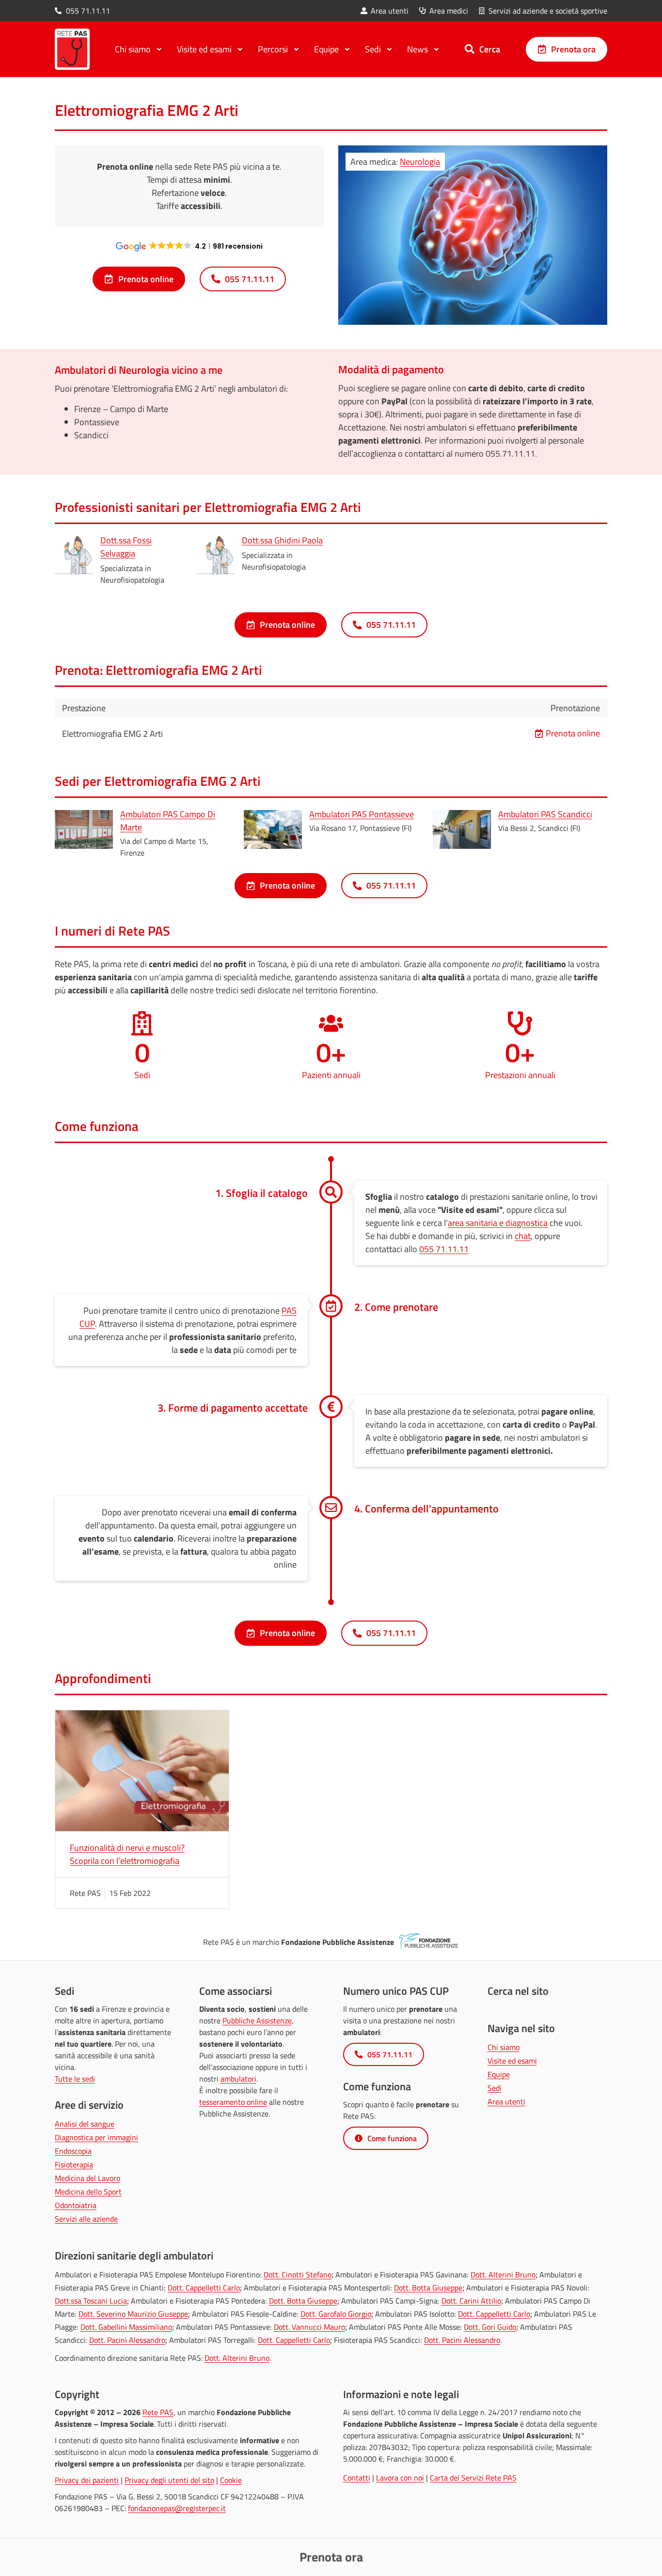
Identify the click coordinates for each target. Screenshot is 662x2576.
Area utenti (506, 2101)
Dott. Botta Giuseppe (428, 2288)
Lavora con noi (400, 2478)
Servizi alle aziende (86, 2219)
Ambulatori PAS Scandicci (545, 814)
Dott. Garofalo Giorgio (336, 2314)
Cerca (490, 49)
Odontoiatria (76, 2205)
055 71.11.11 (444, 1249)
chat (523, 1236)
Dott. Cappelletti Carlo (204, 2288)
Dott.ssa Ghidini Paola (282, 540)
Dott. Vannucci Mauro (309, 2327)
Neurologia (420, 162)
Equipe (499, 2074)
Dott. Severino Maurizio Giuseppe (133, 2314)
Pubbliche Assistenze (257, 2020)
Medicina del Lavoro (87, 2178)
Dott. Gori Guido (490, 2327)
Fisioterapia (74, 2164)
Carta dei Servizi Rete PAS (473, 2478)
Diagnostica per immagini (96, 2137)
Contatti (357, 2478)
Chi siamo (504, 2047)
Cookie (231, 2480)
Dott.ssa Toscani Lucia (91, 2301)
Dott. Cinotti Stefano (298, 2274)
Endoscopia (73, 2151)
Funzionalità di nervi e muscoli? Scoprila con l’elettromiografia (127, 1854)
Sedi (495, 2088)
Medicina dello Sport (88, 2192)
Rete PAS (158, 2412)
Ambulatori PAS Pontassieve (362, 814)
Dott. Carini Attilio (471, 2301)
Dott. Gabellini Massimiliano (126, 2327)
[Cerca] (470, 49)
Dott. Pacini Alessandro (127, 2340)
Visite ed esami (512, 2061)
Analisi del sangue (85, 2124)
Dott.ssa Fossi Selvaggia (126, 547)
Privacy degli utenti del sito (169, 2480)
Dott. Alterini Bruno (503, 2274)
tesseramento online (233, 2102)
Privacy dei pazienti (87, 2480)
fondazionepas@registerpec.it (177, 2508)
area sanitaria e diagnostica (498, 1223)
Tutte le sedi (75, 2079)
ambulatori (238, 2079)
